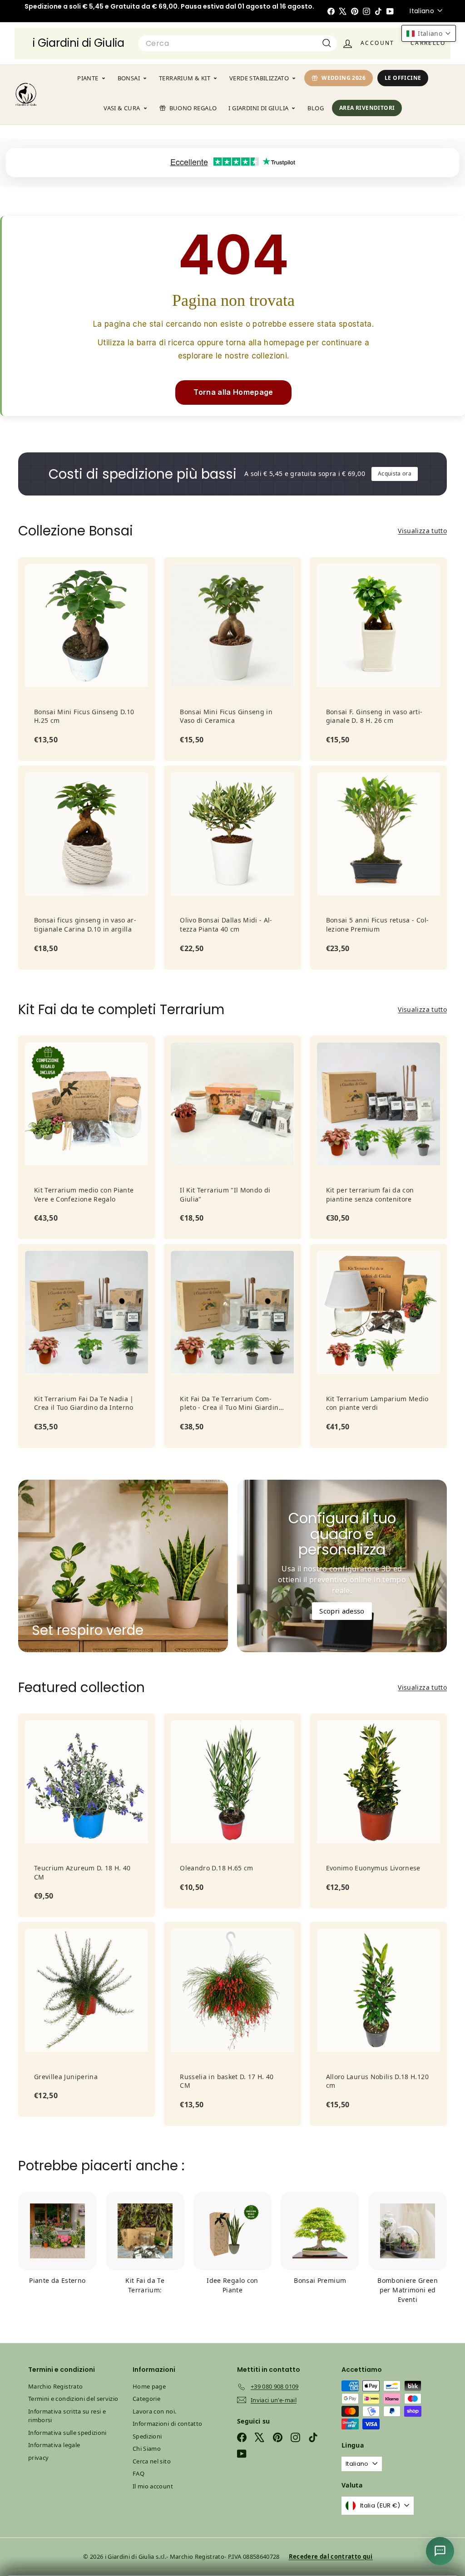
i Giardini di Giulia (79, 43)
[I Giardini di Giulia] (26, 94)
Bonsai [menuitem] (129, 78)
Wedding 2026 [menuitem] (344, 78)
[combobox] (237, 44)
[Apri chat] (440, 2551)
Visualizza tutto (422, 531)
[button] (429, 33)
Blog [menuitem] (316, 108)
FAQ (139, 2473)
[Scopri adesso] (342, 1566)
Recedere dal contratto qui (331, 2556)
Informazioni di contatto (167, 2424)
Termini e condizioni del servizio (73, 2399)
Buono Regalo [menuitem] (193, 108)
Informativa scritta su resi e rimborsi (67, 2416)
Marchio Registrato (55, 2386)
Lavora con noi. (154, 2411)
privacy (38, 2458)
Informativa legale (54, 2445)
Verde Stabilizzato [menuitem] (259, 78)
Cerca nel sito (152, 2461)
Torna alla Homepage (233, 392)
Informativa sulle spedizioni (67, 2433)
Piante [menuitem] (88, 78)
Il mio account (153, 2486)
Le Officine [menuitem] (403, 78)
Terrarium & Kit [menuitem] (185, 78)
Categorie (146, 2399)
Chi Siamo (147, 2448)
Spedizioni (147, 2436)
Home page (149, 2386)
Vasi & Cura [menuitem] (122, 108)
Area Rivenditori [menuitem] (367, 108)
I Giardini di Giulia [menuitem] (258, 108)
